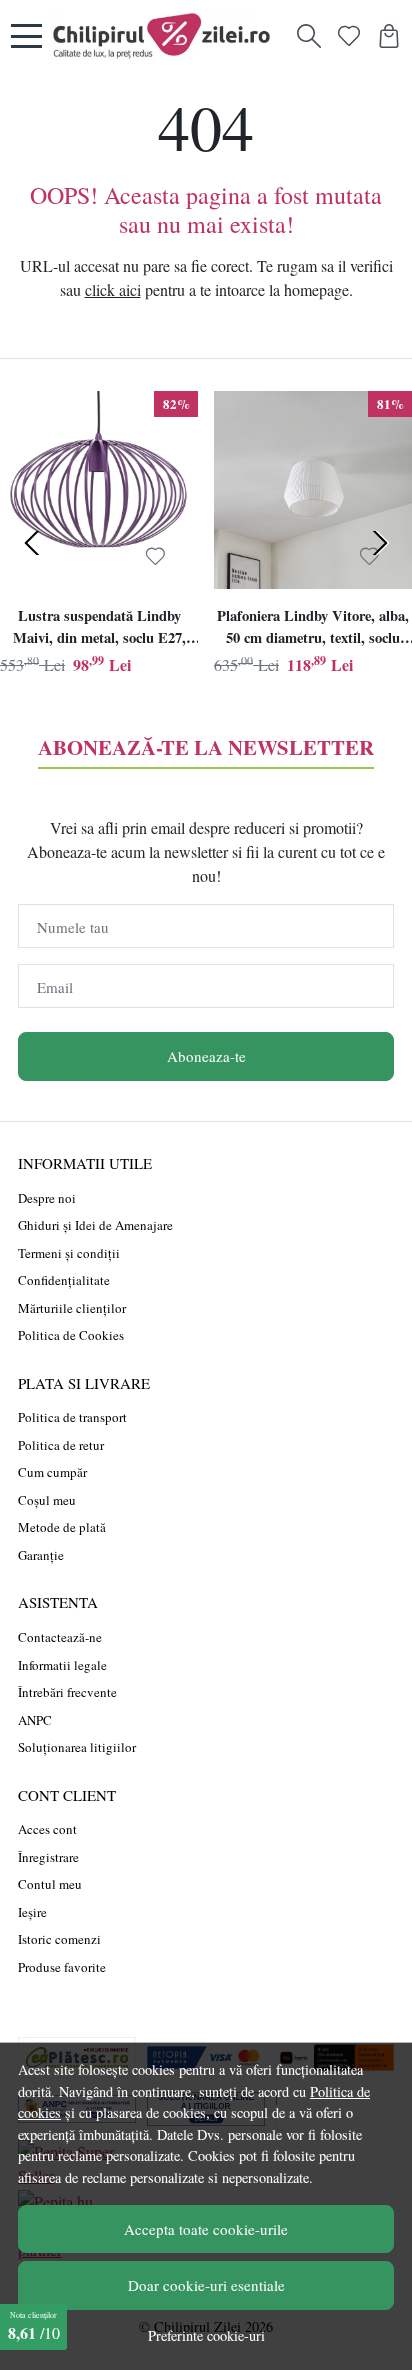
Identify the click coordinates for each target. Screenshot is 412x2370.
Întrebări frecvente (67, 1692)
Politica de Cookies (71, 1335)
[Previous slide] (32, 543)
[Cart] (389, 36)
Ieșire (32, 1912)
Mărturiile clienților (72, 1308)
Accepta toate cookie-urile (206, 2229)
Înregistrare (48, 1857)
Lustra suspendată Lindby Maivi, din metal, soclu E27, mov (99, 629)
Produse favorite (62, 1967)
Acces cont (47, 1829)
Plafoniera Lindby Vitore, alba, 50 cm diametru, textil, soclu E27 (313, 629)
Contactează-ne (60, 1637)
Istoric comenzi (59, 1939)
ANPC (35, 1720)
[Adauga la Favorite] (155, 557)
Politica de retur (61, 1445)
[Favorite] (349, 36)
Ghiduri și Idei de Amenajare (95, 1225)
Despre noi (47, 1198)
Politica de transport (72, 1417)
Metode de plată (62, 1527)
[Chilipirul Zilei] (167, 36)
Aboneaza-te (206, 1056)
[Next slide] (380, 543)
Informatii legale (62, 1665)
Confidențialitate (64, 1280)
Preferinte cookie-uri (206, 2335)
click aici (113, 289)
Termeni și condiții (69, 1253)
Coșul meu (47, 1500)
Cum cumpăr (52, 1472)
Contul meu (50, 1884)
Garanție (41, 1555)
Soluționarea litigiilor (77, 1747)
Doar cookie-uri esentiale (206, 2285)
